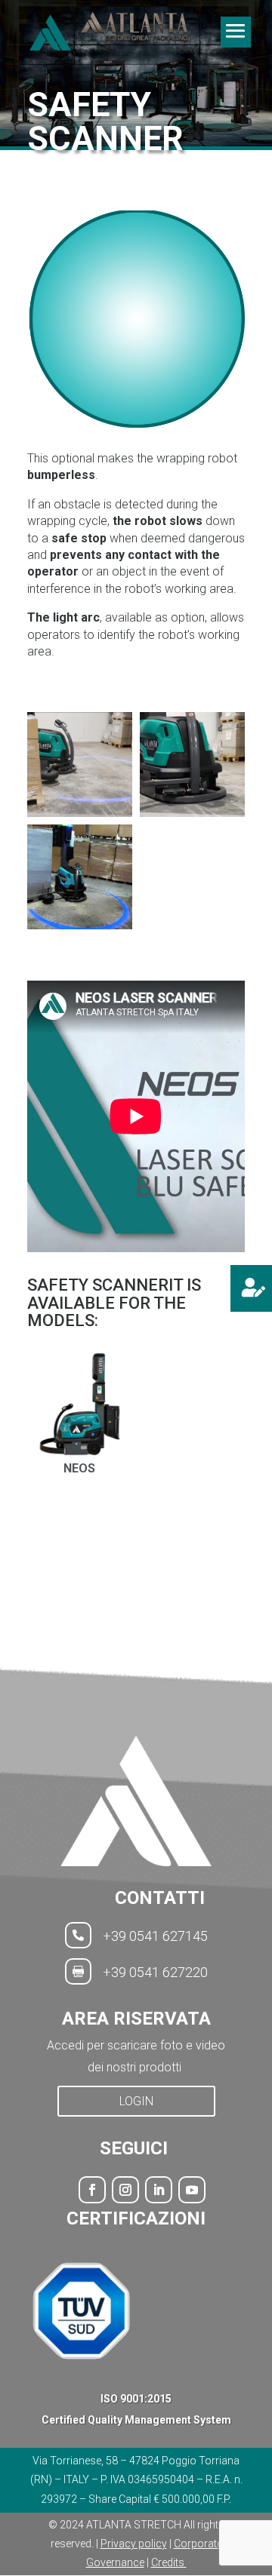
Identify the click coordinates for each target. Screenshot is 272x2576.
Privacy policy (134, 2544)
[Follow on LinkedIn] (159, 2190)
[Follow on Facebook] (92, 2190)
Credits (169, 2562)
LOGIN (136, 2101)
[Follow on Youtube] (192, 2190)
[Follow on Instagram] (125, 2190)
